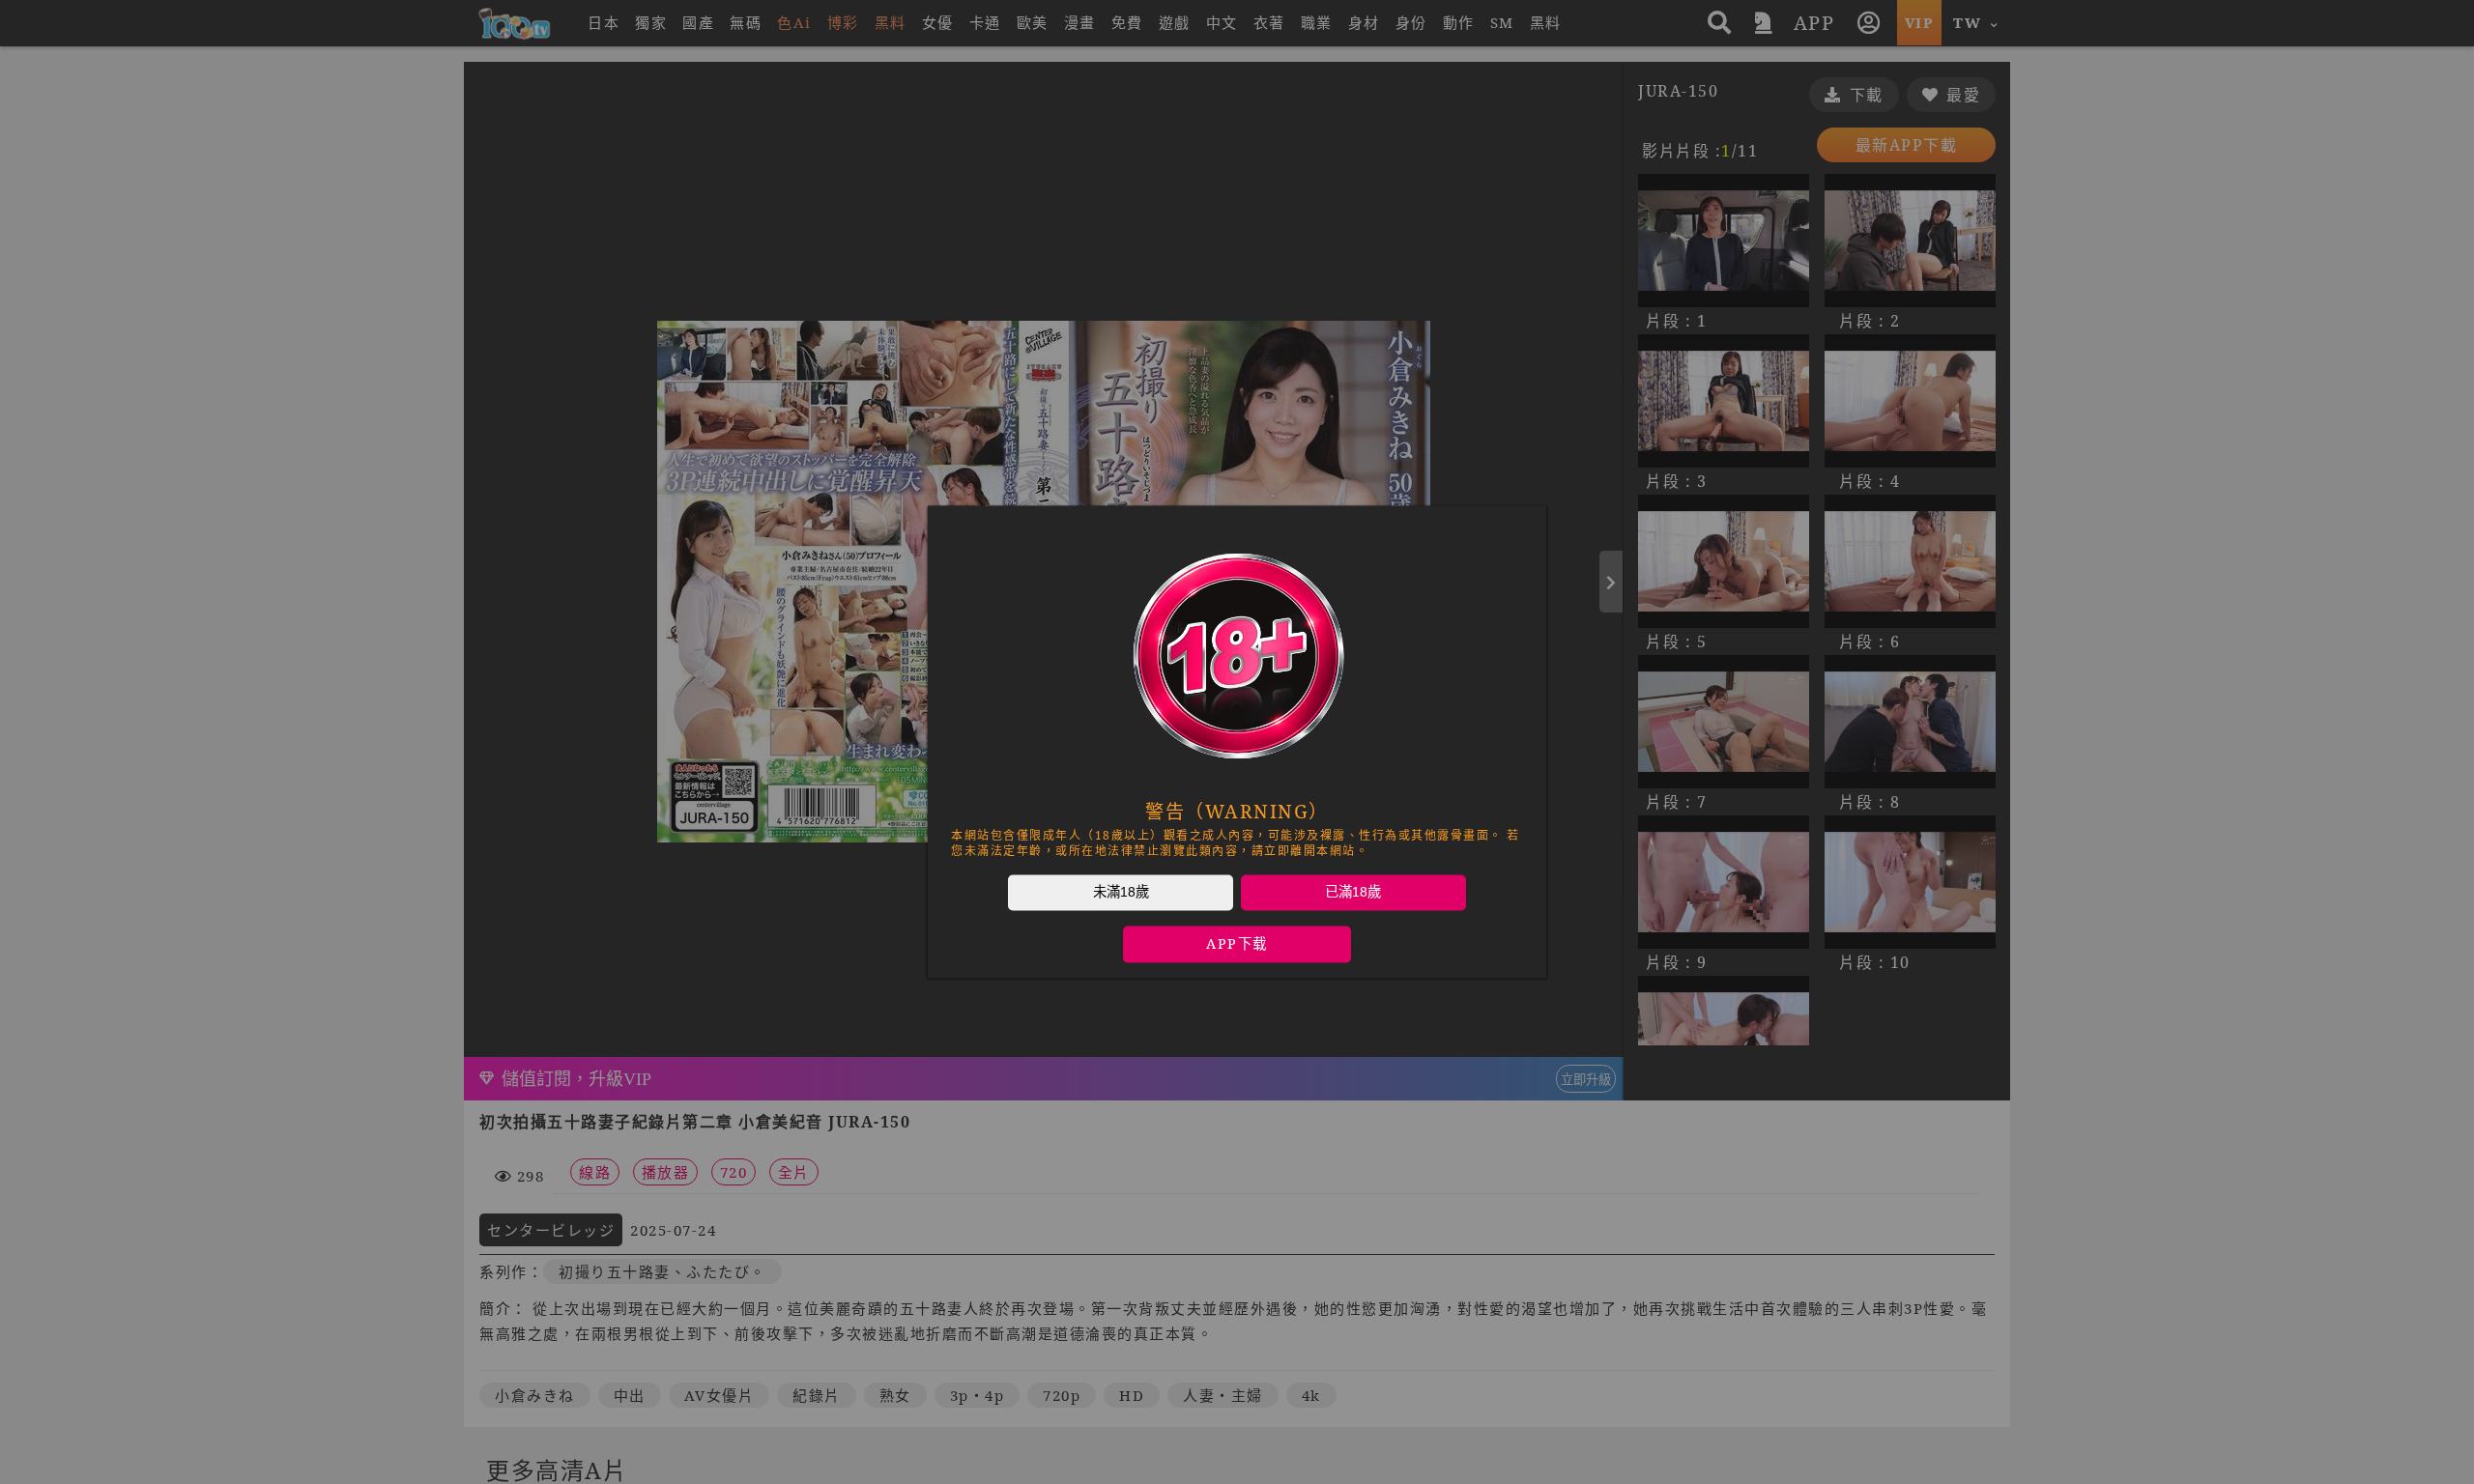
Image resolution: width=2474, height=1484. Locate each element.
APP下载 (1237, 944)
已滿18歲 (1353, 892)
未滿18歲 (1121, 892)
